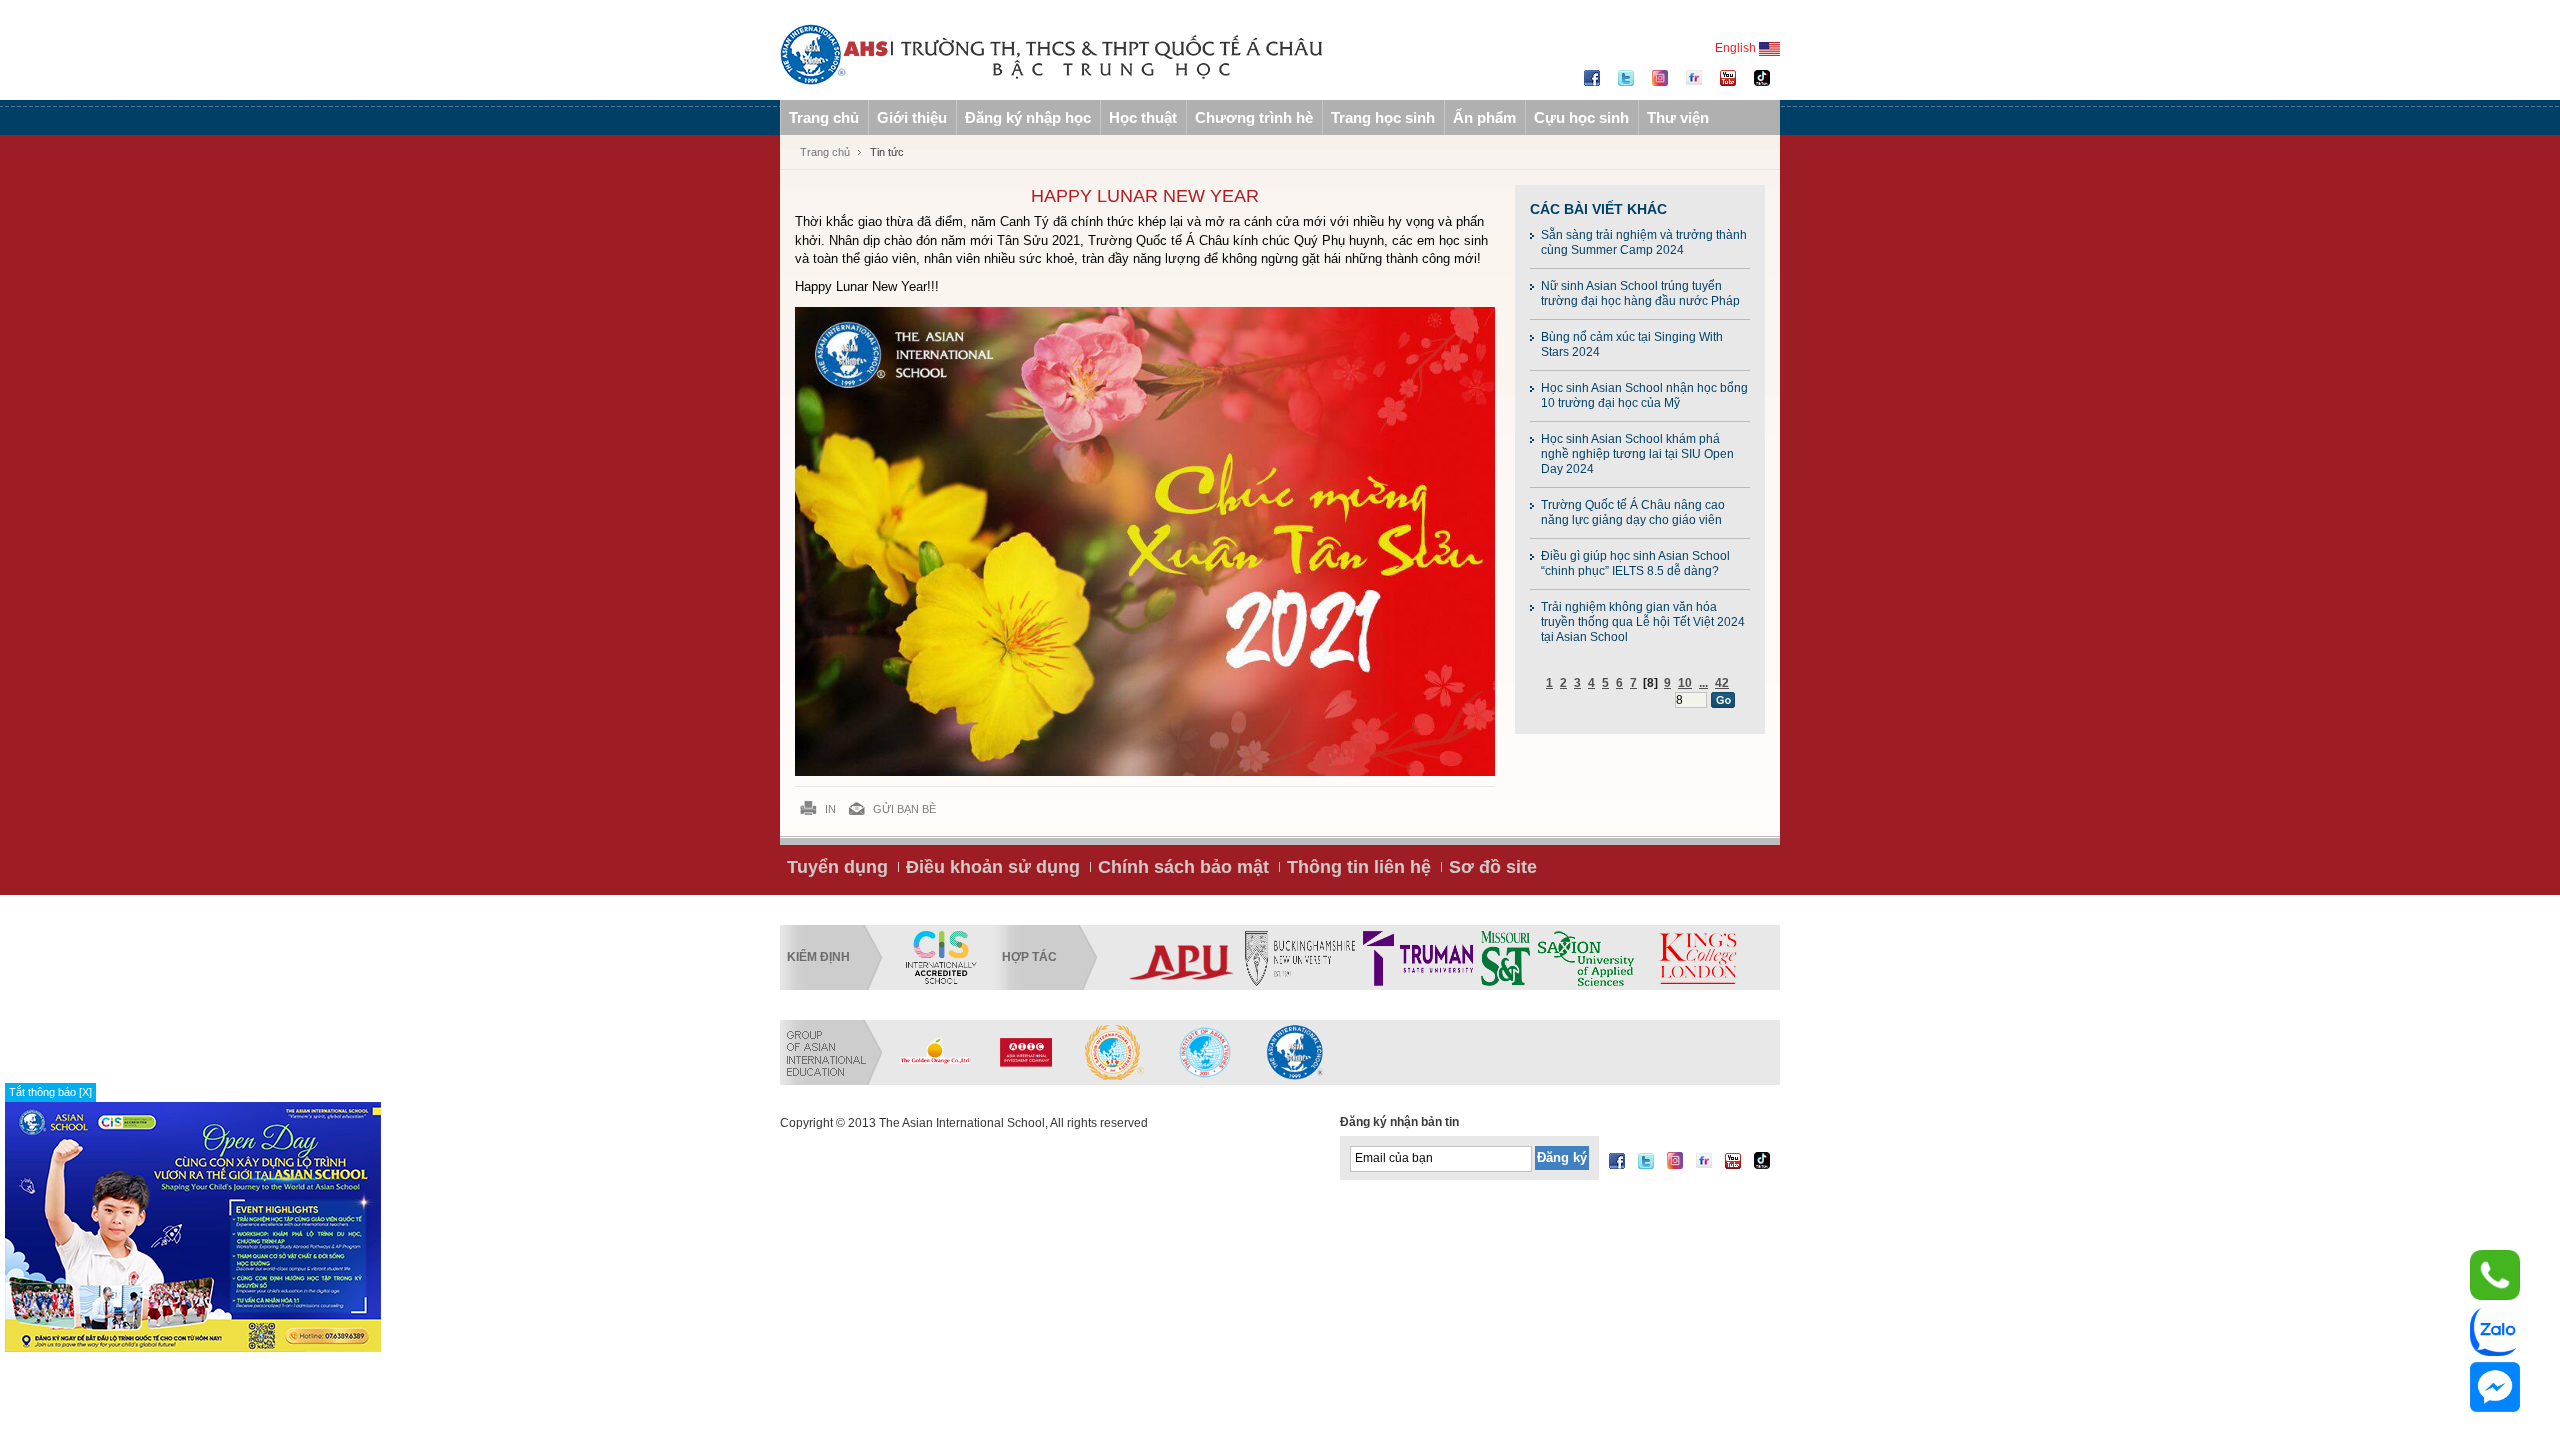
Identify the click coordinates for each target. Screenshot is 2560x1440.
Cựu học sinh (1581, 117)
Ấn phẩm (1484, 117)
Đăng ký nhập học (1028, 117)
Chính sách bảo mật (1183, 867)
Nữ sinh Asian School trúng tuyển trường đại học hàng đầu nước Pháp (1640, 293)
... (1703, 683)
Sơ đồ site (1493, 867)
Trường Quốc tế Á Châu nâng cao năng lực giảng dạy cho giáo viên (1633, 512)
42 (1722, 683)
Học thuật (1143, 117)
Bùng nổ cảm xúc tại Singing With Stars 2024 (1632, 344)
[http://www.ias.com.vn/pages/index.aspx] (1115, 1052)
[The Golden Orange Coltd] (935, 1052)
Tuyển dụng (837, 867)
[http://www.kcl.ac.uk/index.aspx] (1697, 958)
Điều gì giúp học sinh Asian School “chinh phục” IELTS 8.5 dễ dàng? (1635, 563)
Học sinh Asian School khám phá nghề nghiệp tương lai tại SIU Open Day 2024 (1637, 454)
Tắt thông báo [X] (50, 1092)
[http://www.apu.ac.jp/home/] (1182, 958)
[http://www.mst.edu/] (1505, 958)
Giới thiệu (912, 117)
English (1737, 48)
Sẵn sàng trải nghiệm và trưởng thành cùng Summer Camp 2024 (1644, 242)
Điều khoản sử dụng (993, 867)
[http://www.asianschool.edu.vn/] (1295, 1052)
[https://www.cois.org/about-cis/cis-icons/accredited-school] (941, 958)
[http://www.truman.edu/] (1418, 958)
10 (1685, 683)
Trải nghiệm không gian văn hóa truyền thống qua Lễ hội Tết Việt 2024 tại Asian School (1643, 622)
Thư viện (1678, 117)
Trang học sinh (1383, 117)
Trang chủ (824, 117)
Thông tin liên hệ (1359, 867)
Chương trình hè (1254, 117)
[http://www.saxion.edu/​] (1586, 958)
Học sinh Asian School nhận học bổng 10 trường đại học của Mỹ (1644, 395)
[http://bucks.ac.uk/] (1300, 958)
